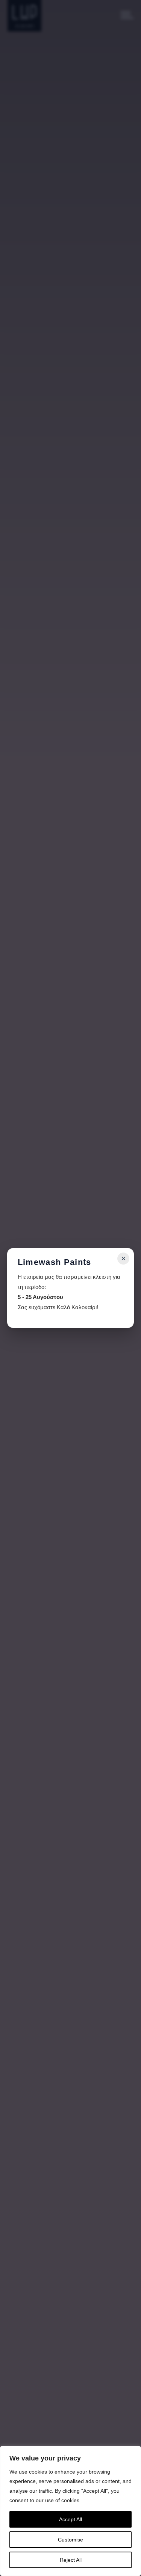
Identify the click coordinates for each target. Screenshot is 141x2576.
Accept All (70, 2519)
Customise (70, 2540)
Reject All (71, 2560)
